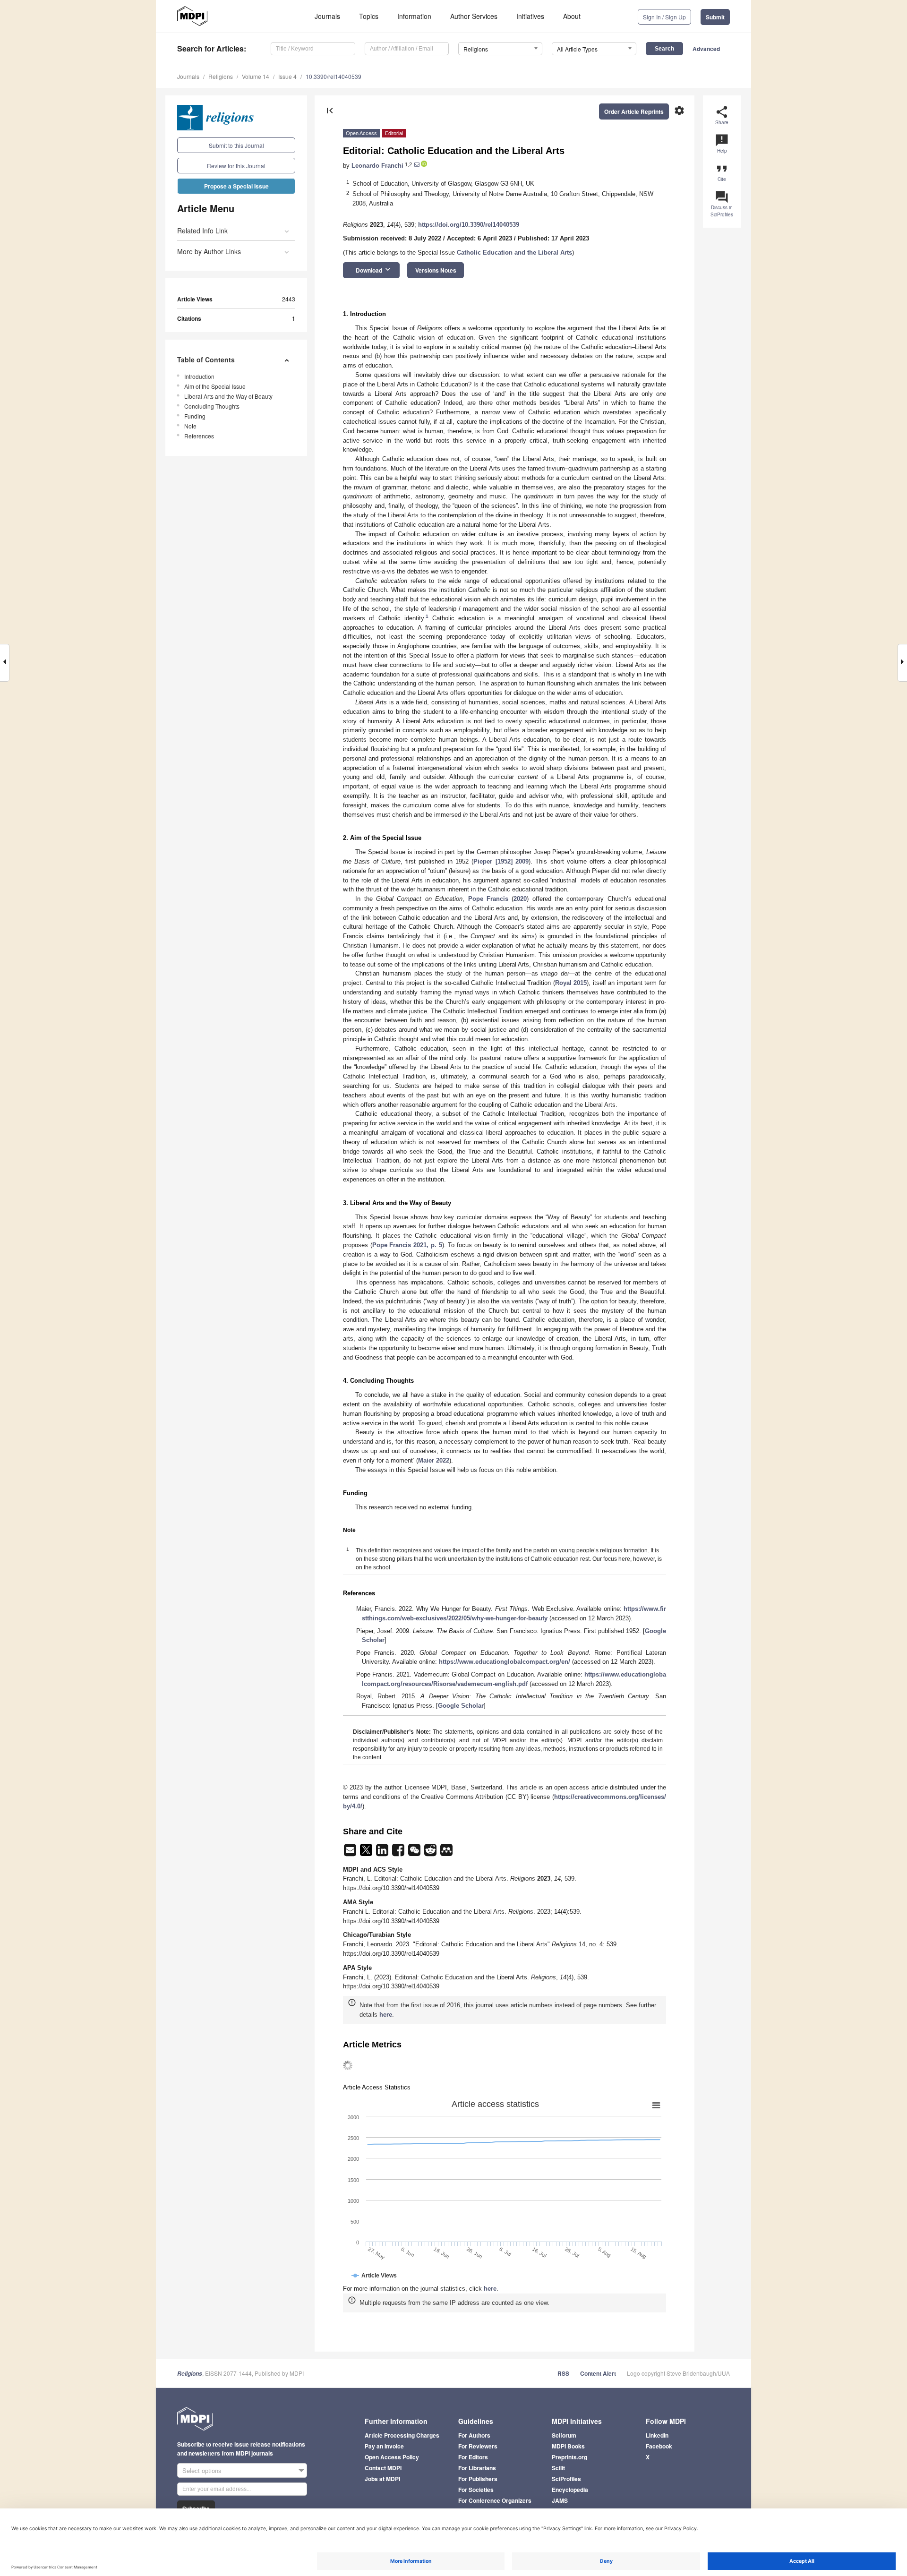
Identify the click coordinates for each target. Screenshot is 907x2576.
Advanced (706, 49)
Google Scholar (461, 1706)
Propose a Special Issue (236, 186)
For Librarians (477, 2468)
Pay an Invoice (384, 2446)
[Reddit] (431, 1853)
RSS (563, 2373)
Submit (715, 17)
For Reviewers (478, 2446)
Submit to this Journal (236, 145)
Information (414, 16)
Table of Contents (206, 359)
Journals (327, 16)
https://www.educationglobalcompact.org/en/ (505, 1662)
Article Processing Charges (402, 2435)
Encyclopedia (570, 2490)
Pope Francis (488, 899)
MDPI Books (568, 2446)
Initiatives (530, 16)
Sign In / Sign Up (664, 17)
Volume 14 (256, 76)
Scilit (558, 2468)
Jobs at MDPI (382, 2479)
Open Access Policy (392, 2457)
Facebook (659, 2446)
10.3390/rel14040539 (334, 76)
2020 (520, 899)
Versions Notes (436, 270)
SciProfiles (566, 2479)
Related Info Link (202, 231)
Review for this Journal (236, 166)
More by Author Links (209, 251)
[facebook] (399, 1853)
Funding (195, 416)
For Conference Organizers (495, 2500)
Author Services (474, 16)
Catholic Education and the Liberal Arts (514, 252)
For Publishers (478, 2479)
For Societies (476, 2490)
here (386, 2015)
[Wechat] (415, 1853)
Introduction (199, 376)
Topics (369, 16)
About (572, 16)
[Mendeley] (446, 1853)
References (199, 436)
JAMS (560, 2500)
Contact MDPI (383, 2468)
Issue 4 (287, 76)
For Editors (473, 2457)
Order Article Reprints (634, 111)
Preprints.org (569, 2457)
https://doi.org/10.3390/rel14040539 (469, 225)
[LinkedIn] (383, 1853)
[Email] (351, 1853)
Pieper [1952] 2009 (501, 861)
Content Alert (598, 2373)
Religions (221, 76)
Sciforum (564, 2435)
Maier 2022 (434, 1460)
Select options (202, 2470)
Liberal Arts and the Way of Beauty (228, 396)
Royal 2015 (571, 983)
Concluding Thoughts (212, 406)
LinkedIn (657, 2435)
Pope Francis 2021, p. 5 (407, 1245)
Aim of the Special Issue (215, 386)
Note (190, 426)
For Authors (474, 2435)
